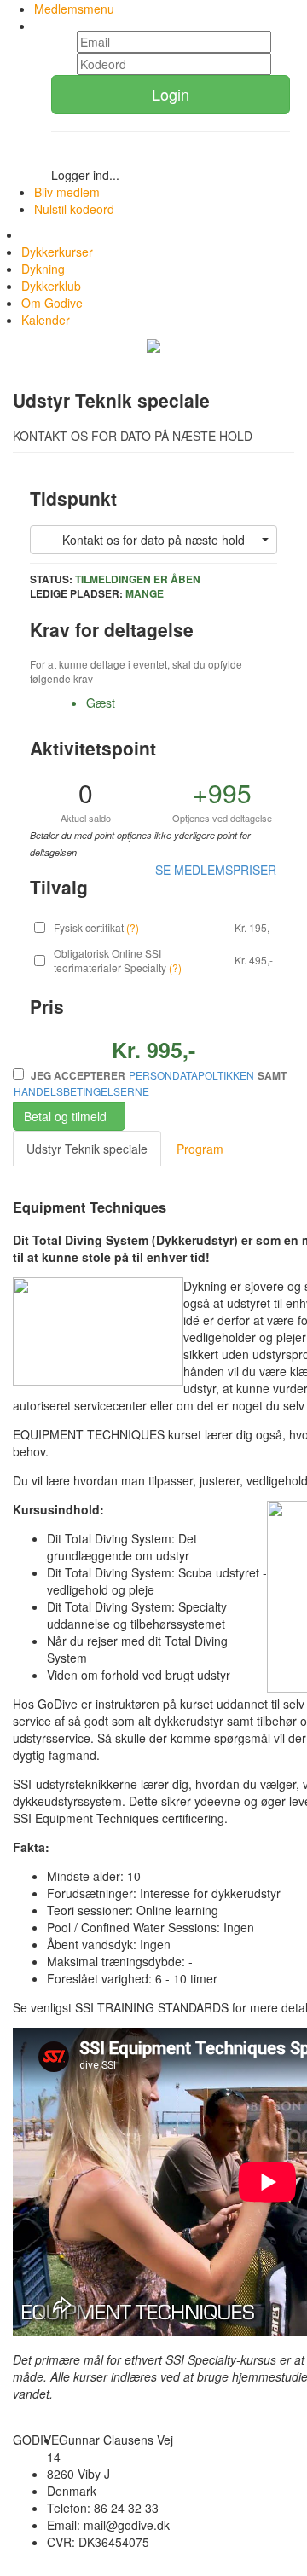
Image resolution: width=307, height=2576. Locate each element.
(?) (133, 927)
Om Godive (52, 303)
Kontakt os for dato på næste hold (153, 540)
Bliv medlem (67, 192)
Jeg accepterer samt (150, 1083)
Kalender (46, 320)
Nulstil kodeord (74, 209)
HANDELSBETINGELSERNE (81, 1091)
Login (171, 94)
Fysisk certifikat (89, 927)
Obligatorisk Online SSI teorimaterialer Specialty (110, 960)
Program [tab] (200, 1149)
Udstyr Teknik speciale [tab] (87, 1149)
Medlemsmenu (74, 9)
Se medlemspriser (216, 870)
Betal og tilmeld (65, 1116)
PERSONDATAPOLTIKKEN (191, 1075)
